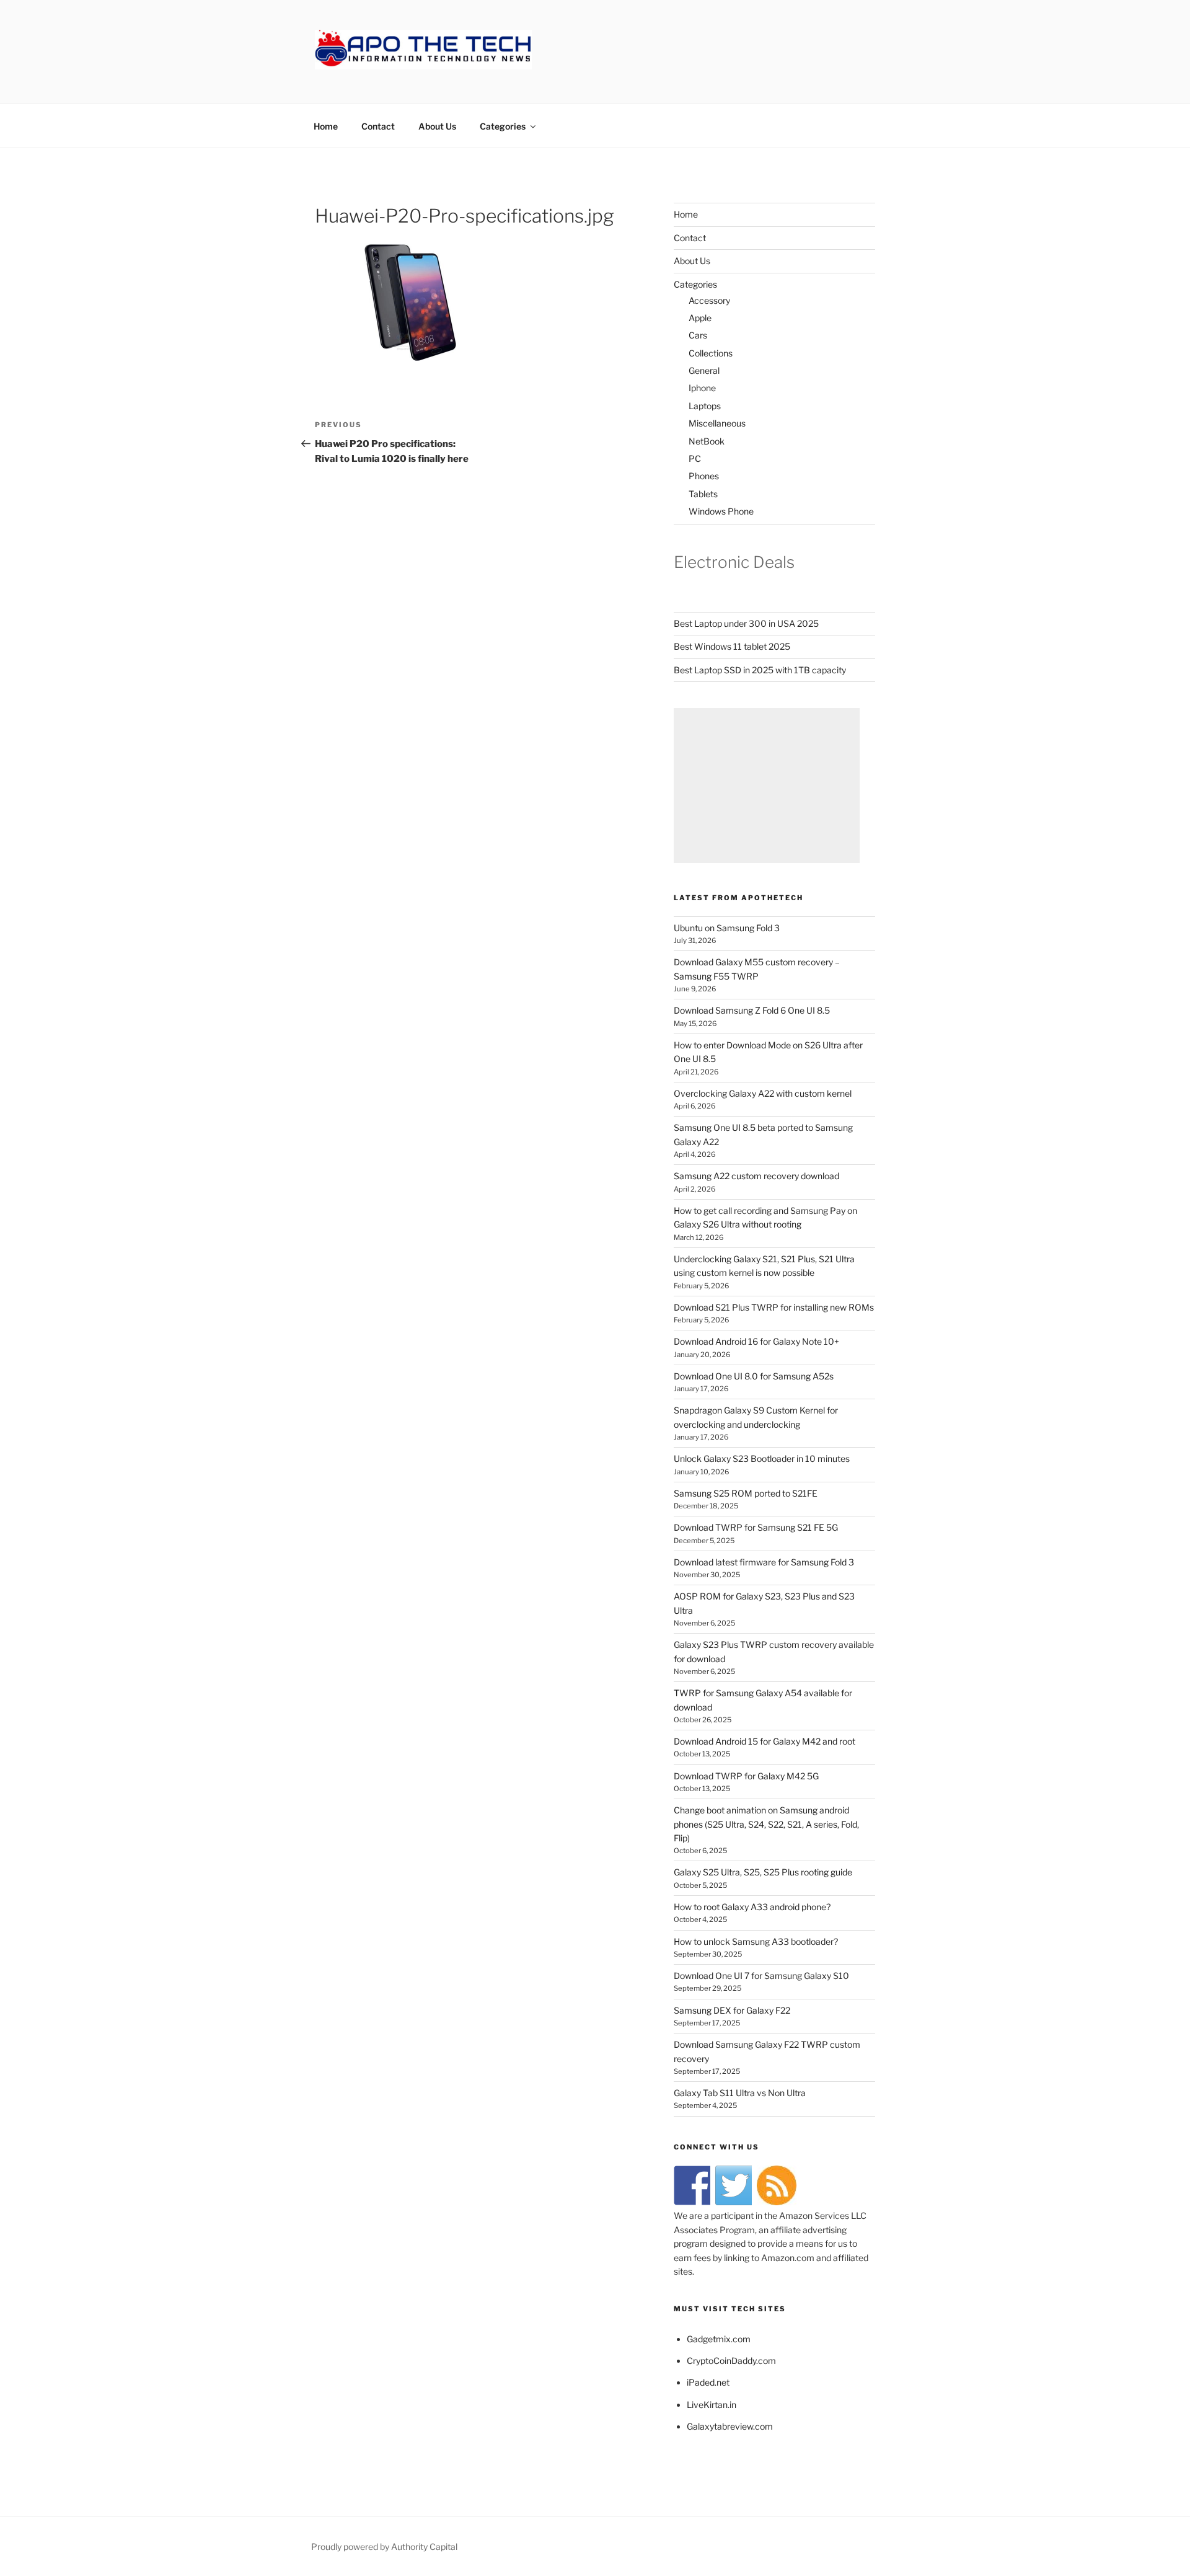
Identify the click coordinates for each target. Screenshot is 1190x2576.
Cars (698, 335)
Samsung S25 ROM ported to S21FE (746, 1493)
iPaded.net (708, 2382)
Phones (704, 476)
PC (695, 458)
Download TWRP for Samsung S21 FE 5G (756, 1527)
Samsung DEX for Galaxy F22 (732, 2010)
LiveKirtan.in (712, 2405)
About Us (437, 126)
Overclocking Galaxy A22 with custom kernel (763, 1093)
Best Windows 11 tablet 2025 (732, 646)
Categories (503, 126)
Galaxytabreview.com (730, 2426)
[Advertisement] (767, 786)
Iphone (702, 388)
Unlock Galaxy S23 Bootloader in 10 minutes (762, 1458)
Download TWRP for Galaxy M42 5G (746, 1776)
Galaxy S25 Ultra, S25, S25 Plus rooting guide (763, 1872)
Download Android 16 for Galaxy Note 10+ (756, 1341)
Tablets (703, 494)
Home (326, 126)
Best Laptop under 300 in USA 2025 (746, 623)
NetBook (707, 441)
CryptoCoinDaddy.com (731, 2361)
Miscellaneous (717, 423)
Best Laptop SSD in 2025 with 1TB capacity (760, 670)
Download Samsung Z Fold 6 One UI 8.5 (752, 1010)
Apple (700, 318)
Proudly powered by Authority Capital (384, 2547)
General (704, 370)
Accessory (709, 300)
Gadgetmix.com (719, 2339)
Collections (711, 353)
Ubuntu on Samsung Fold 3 (727, 928)
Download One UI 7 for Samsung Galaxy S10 (761, 1976)
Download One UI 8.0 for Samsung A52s (754, 1376)
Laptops (705, 406)
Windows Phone (721, 511)
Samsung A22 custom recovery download (756, 1176)
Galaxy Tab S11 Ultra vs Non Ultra (740, 2093)
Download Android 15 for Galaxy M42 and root (765, 1741)
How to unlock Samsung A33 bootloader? (756, 1941)
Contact (378, 126)
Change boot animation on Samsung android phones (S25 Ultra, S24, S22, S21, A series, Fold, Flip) (766, 1824)
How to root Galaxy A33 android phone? (752, 1907)
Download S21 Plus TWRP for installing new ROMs (774, 1307)
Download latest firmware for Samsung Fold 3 (764, 1562)
